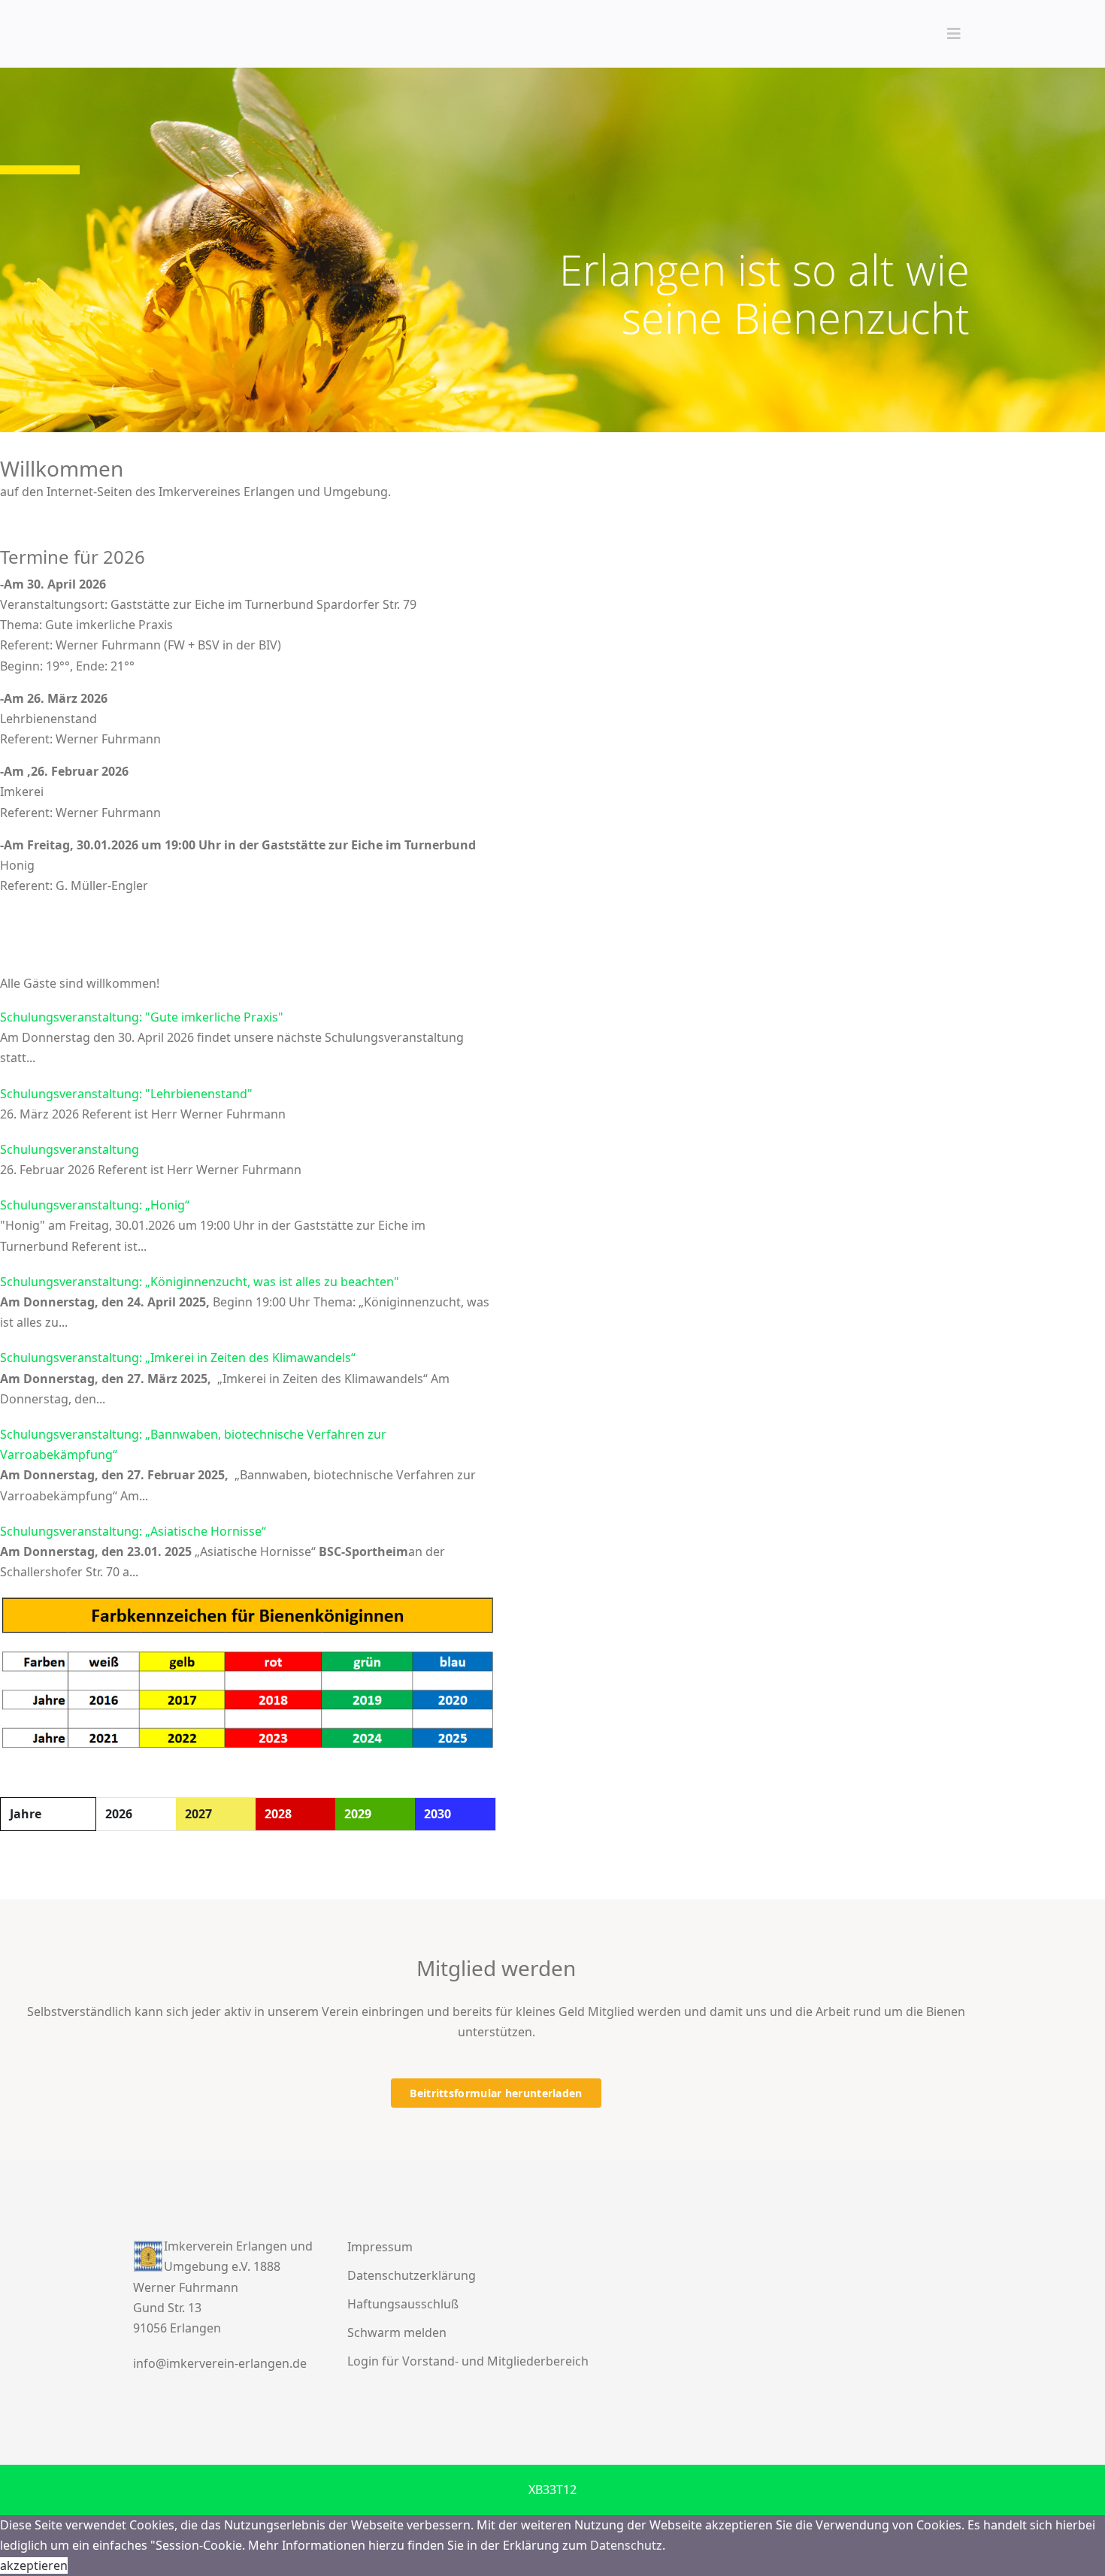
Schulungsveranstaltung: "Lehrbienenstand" (126, 1094)
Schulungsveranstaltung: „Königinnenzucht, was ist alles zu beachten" (200, 1282)
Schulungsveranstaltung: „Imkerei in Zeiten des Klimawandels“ (178, 1358)
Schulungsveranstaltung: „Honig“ (95, 1205)
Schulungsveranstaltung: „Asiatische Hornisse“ (133, 1531)
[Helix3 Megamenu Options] (954, 34)
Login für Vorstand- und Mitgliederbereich (468, 2361)
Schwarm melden (397, 2332)
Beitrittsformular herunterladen (496, 2093)
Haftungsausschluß (403, 2304)
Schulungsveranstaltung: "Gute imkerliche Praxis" (142, 1017)
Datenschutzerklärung (412, 2275)
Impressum (380, 2247)
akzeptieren (34, 2565)
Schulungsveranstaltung (70, 1149)
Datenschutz (626, 2545)
